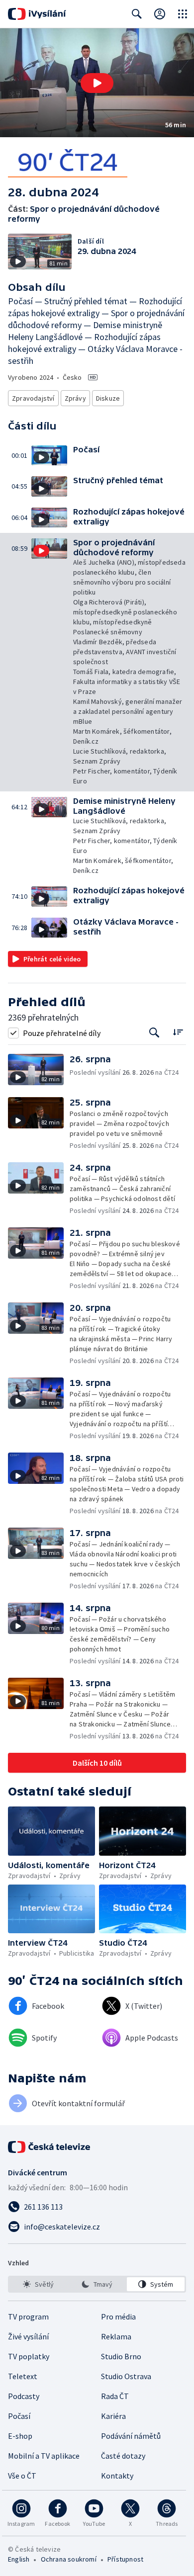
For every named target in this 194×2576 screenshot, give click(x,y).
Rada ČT (115, 2396)
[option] (38, 2284)
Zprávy (75, 398)
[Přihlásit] (160, 14)
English (19, 2559)
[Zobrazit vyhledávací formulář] (137, 14)
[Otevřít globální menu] (183, 14)
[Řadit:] (178, 1032)
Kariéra (113, 2416)
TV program (28, 2317)
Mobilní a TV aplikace (44, 2456)
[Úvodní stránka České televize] (50, 2147)
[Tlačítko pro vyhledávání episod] (154, 1033)
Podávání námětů (131, 2436)
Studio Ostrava (126, 2376)
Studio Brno (121, 2356)
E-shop (20, 2436)
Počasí (19, 2416)
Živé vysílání (28, 2336)
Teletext (23, 2376)
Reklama (116, 2336)
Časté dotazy (123, 2456)
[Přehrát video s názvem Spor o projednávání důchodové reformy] (97, 83)
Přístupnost (125, 2559)
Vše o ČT (22, 2476)
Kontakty (117, 2476)
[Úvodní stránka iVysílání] (37, 14)
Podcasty (24, 2396)
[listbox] (97, 2284)
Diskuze (108, 398)
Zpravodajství (33, 398)
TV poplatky (29, 2356)
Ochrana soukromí (69, 2559)
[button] (97, 83)
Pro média (118, 2317)
